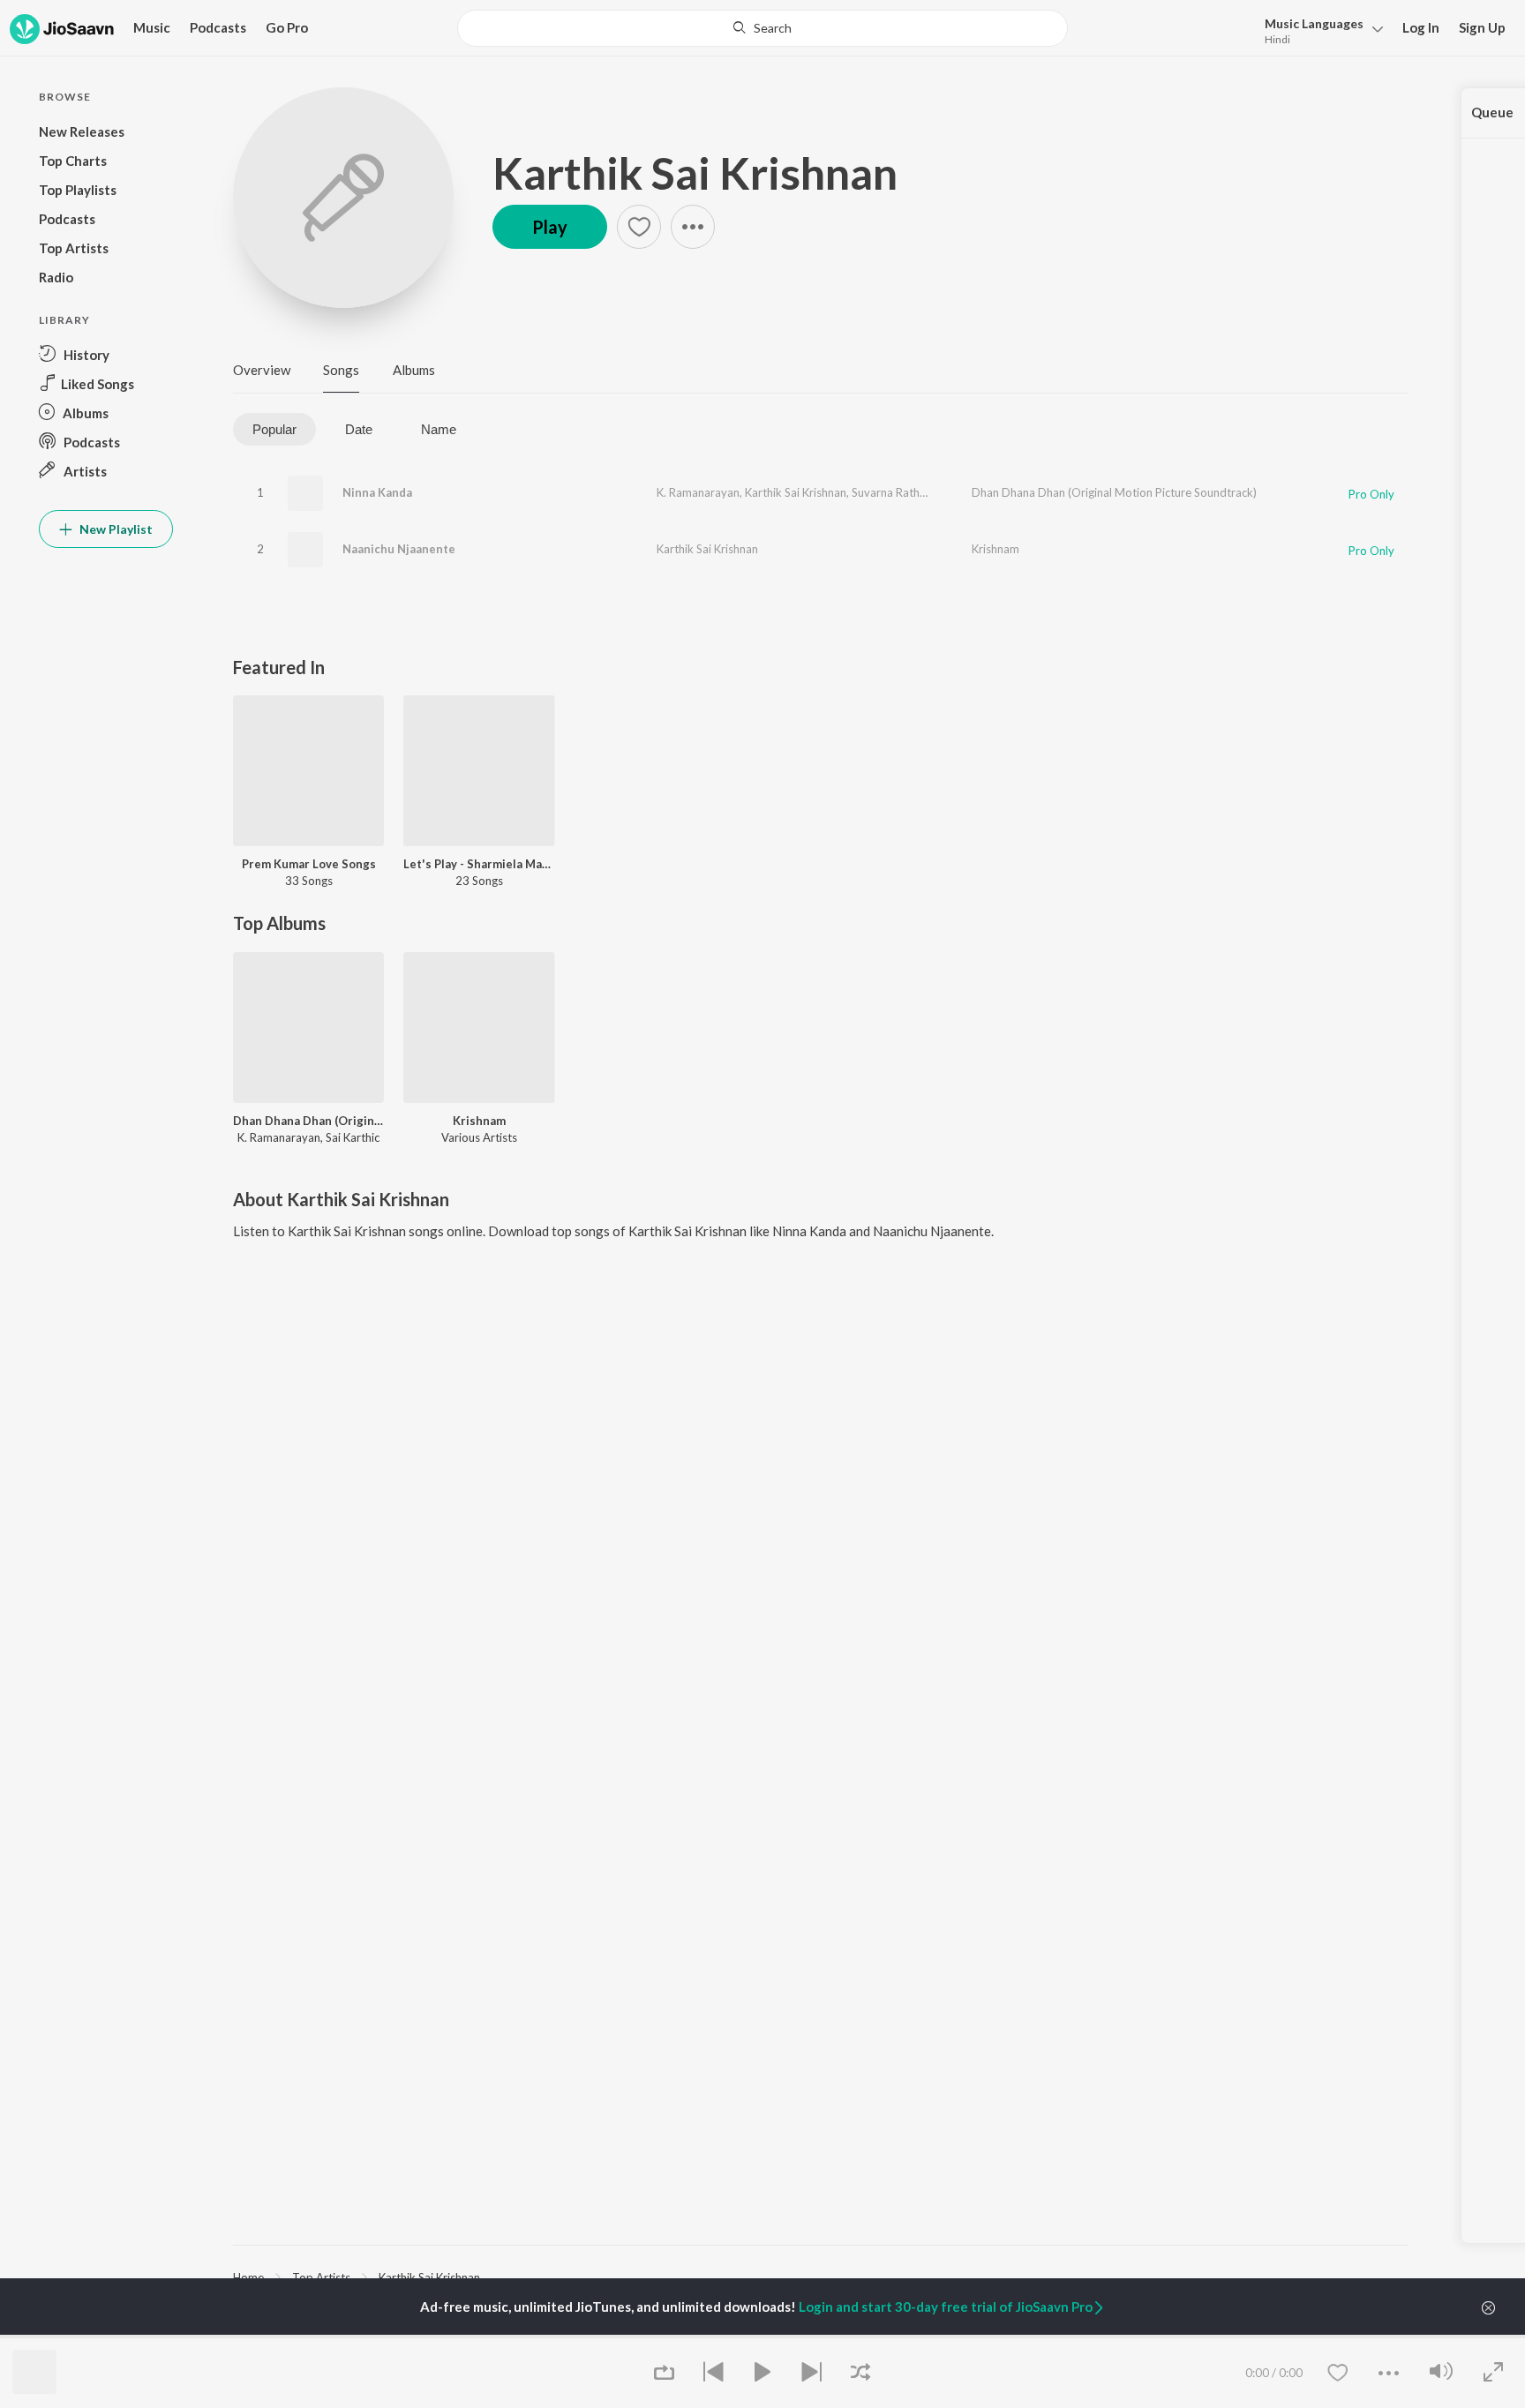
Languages (1314, 23)
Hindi (1277, 39)
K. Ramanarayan (698, 492)
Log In (1421, 27)
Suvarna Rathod (893, 492)
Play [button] (550, 227)
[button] (1319, 30)
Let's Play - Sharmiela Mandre (479, 864)
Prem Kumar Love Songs (309, 864)
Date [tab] (359, 429)
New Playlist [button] (115, 529)
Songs (341, 370)
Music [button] (152, 27)
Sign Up (1482, 27)
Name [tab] (439, 429)
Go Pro (287, 27)
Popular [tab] (274, 429)
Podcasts (218, 27)
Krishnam (995, 549)
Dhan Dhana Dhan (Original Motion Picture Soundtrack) (1114, 492)
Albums (414, 370)
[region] (821, 2277)
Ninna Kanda (377, 492)
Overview (262, 370)
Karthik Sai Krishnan (695, 173)
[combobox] (762, 28)
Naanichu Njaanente (399, 549)
